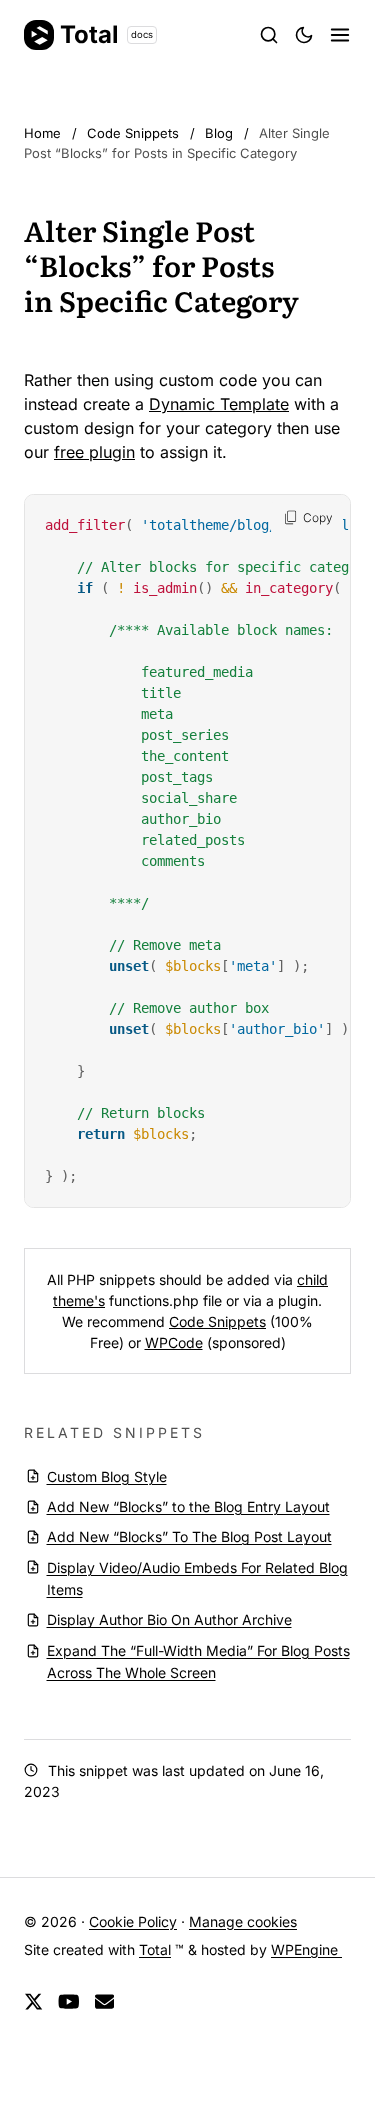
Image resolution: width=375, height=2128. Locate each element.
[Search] (269, 35)
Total (106, 34)
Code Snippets (217, 1321)
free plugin (94, 452)
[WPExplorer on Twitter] (33, 2002)
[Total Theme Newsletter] (104, 2002)
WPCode (174, 1342)
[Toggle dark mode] (304, 35)
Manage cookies (243, 1921)
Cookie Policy (133, 1921)
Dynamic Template (219, 404)
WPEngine (306, 1949)
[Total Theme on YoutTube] (69, 2002)
